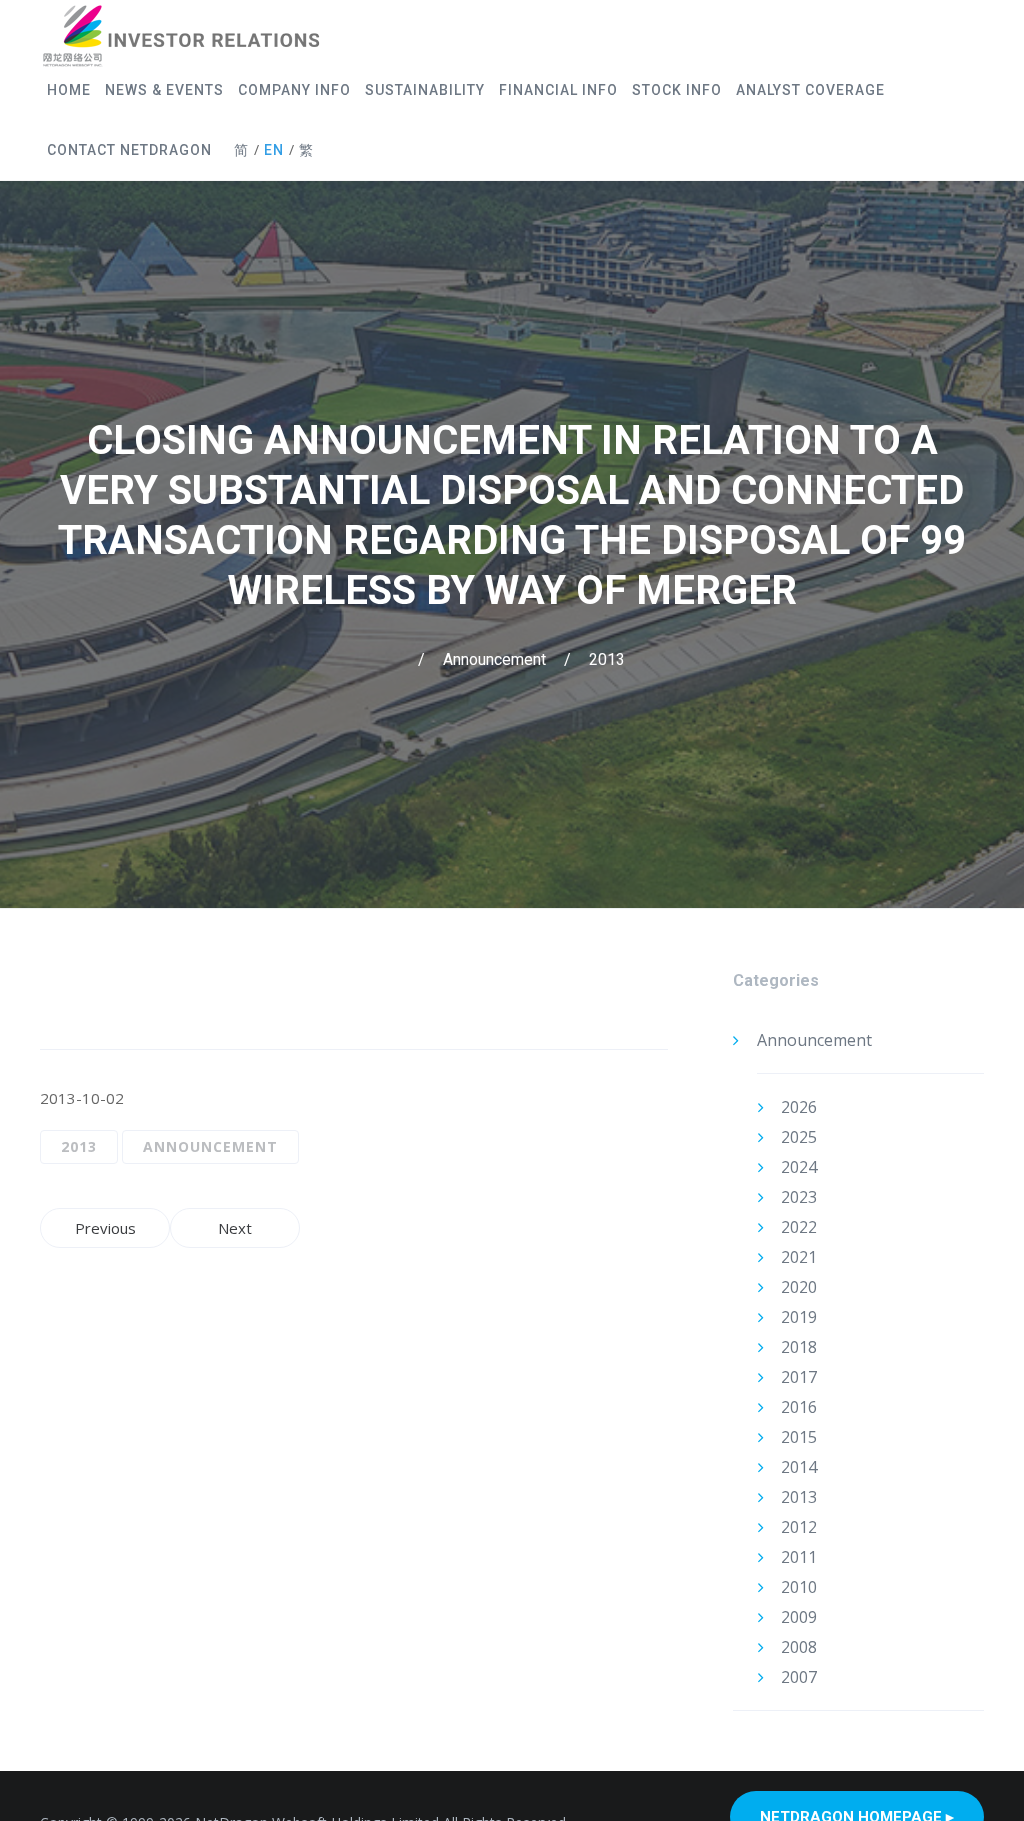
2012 (799, 1527)
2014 (799, 1467)
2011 (799, 1557)
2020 (799, 1287)
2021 (799, 1257)
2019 (799, 1317)
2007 (799, 1677)
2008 (799, 1647)
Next (235, 1228)
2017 (799, 1377)
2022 (799, 1227)
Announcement (494, 659)
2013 (607, 659)
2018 (799, 1347)
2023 (799, 1197)
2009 (799, 1617)
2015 (799, 1437)
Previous (105, 1228)
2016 (799, 1407)
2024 (799, 1167)
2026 (799, 1107)
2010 (799, 1587)
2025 (799, 1137)
